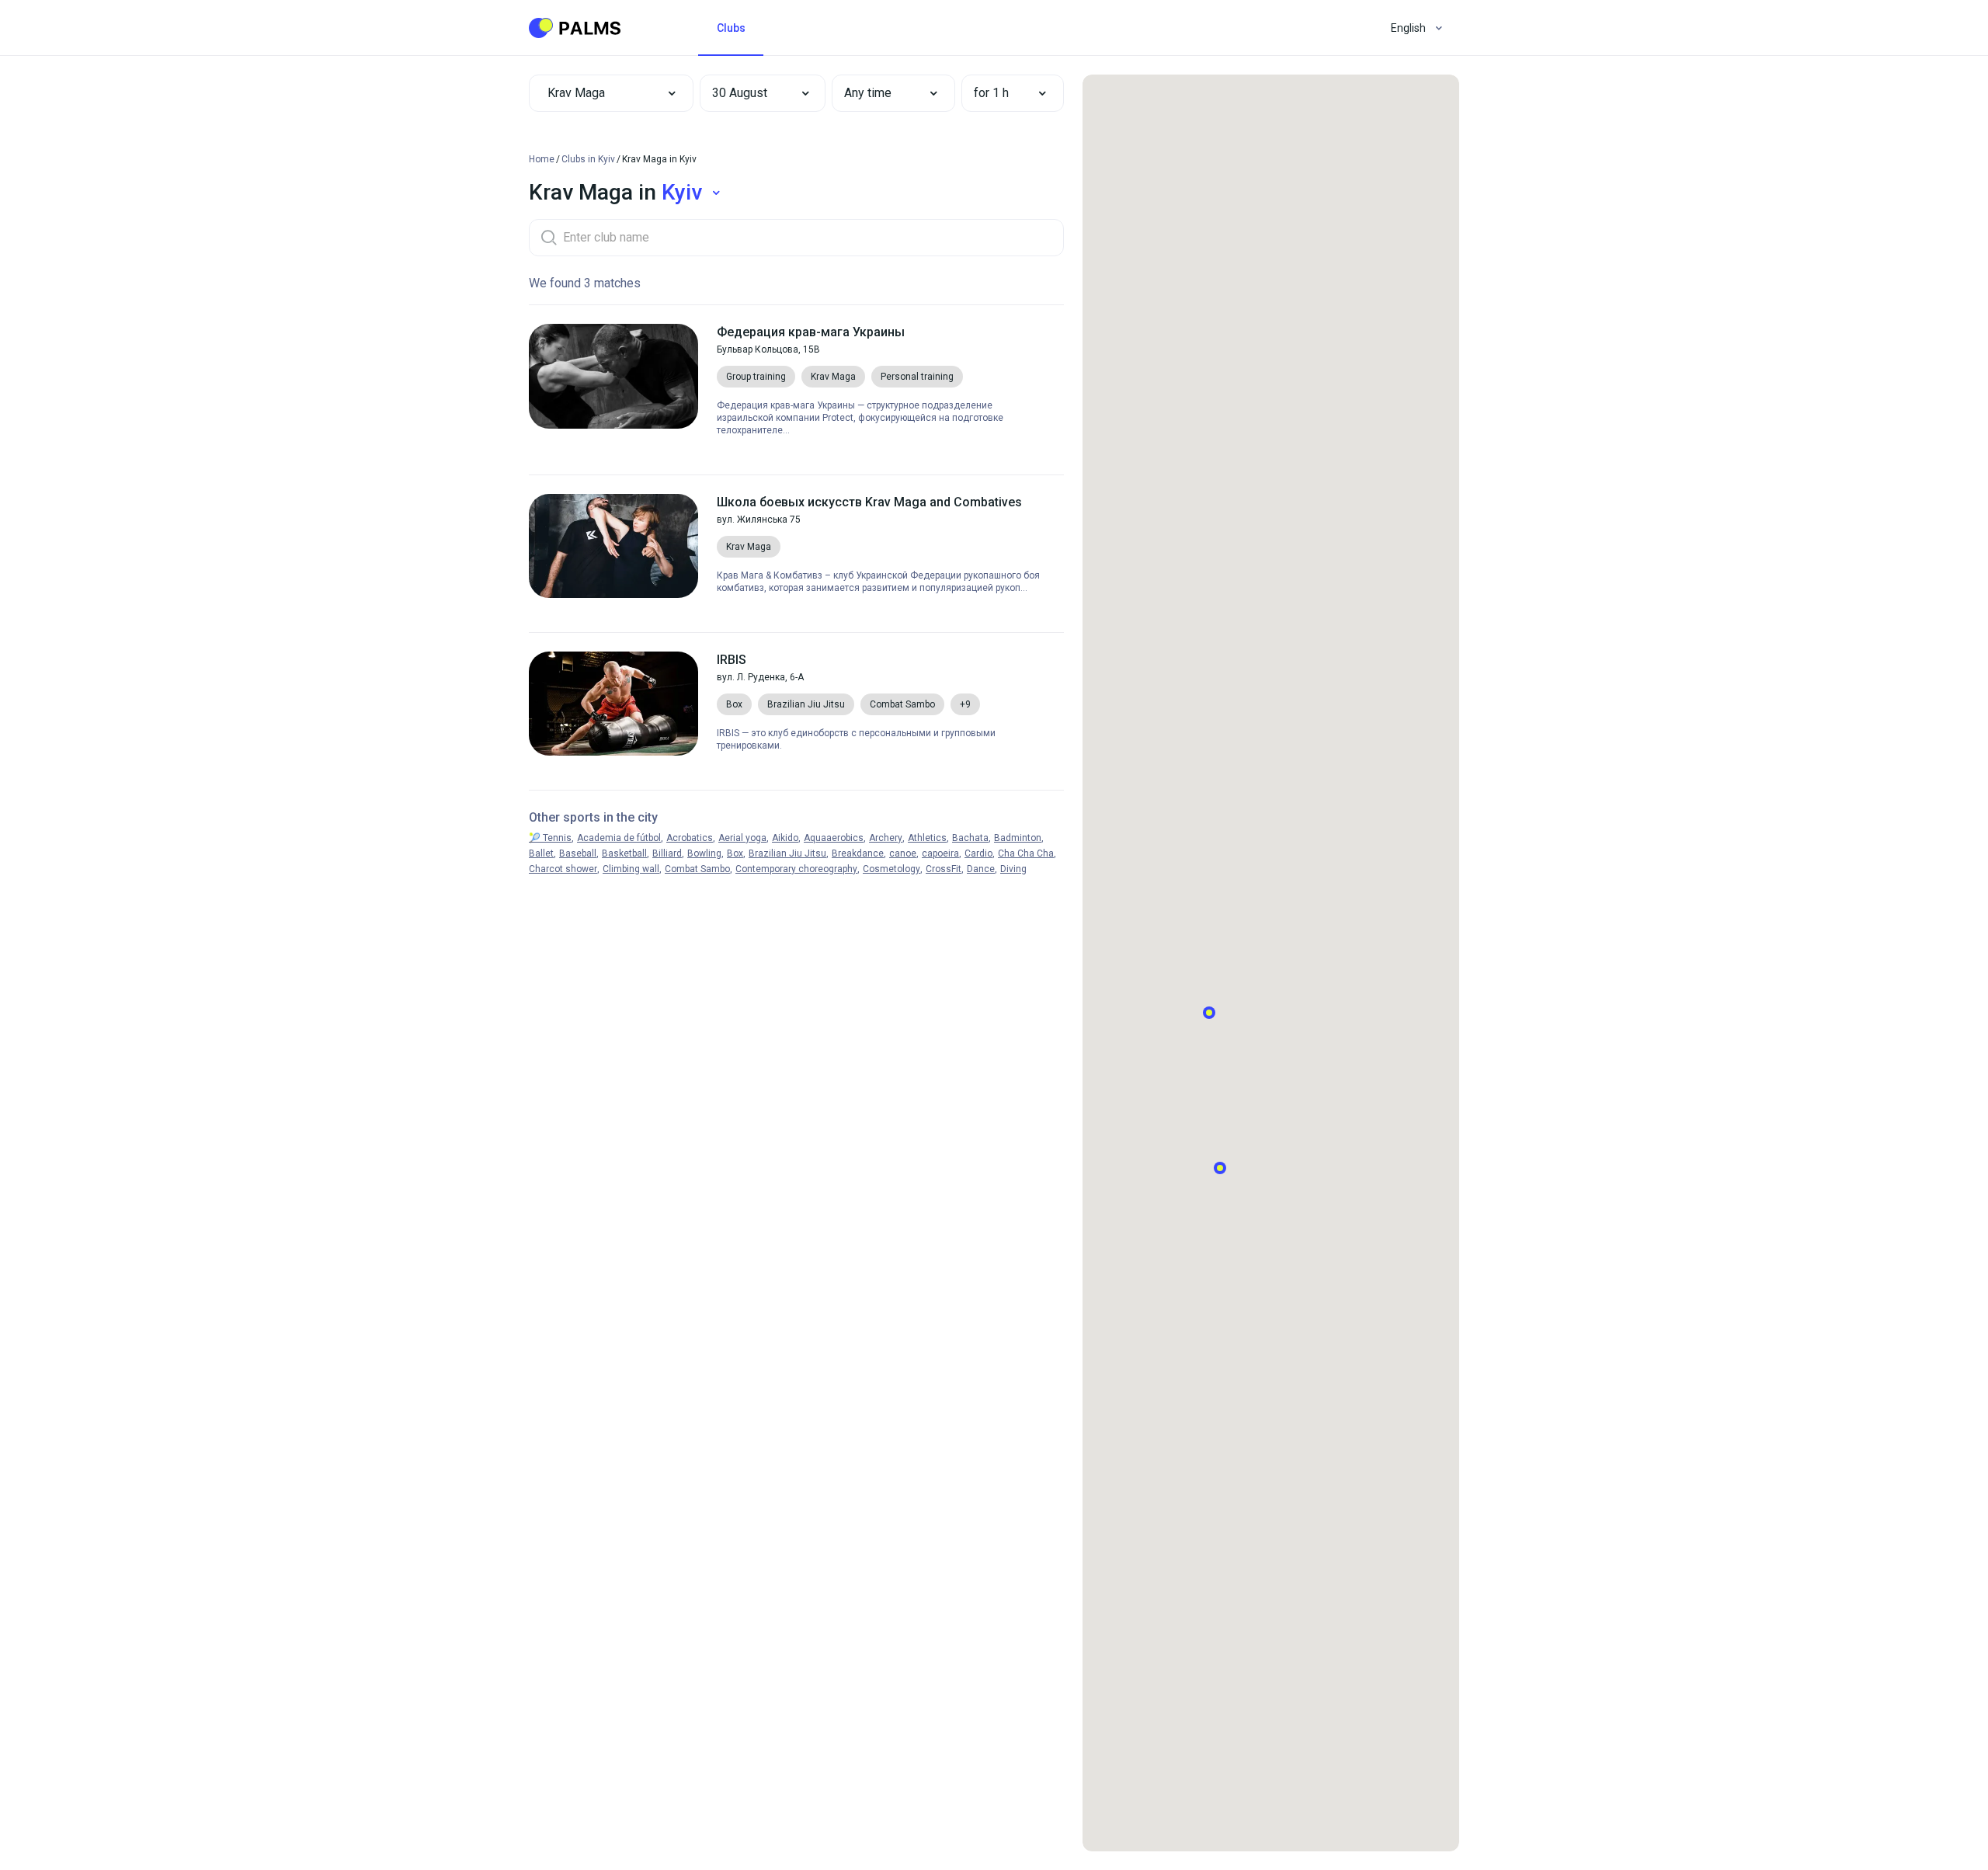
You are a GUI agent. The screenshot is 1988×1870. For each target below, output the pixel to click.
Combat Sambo (697, 869)
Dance (981, 869)
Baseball (578, 853)
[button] (752, 93)
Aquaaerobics (834, 838)
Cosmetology (891, 869)
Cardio (978, 853)
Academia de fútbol (619, 838)
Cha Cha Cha (1026, 853)
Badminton (1018, 838)
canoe (903, 853)
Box (735, 853)
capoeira (940, 853)
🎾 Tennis (550, 838)
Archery (886, 838)
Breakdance (858, 853)
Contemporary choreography (796, 869)
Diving (1013, 869)
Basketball (624, 853)
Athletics (927, 838)
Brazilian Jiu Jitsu (787, 853)
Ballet (541, 853)
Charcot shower (563, 869)
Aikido (785, 838)
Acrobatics (690, 838)
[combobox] (611, 93)
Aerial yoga (742, 838)
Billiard (667, 853)
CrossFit (944, 869)
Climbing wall (631, 869)
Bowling (704, 853)
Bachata (970, 838)
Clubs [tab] (731, 28)
